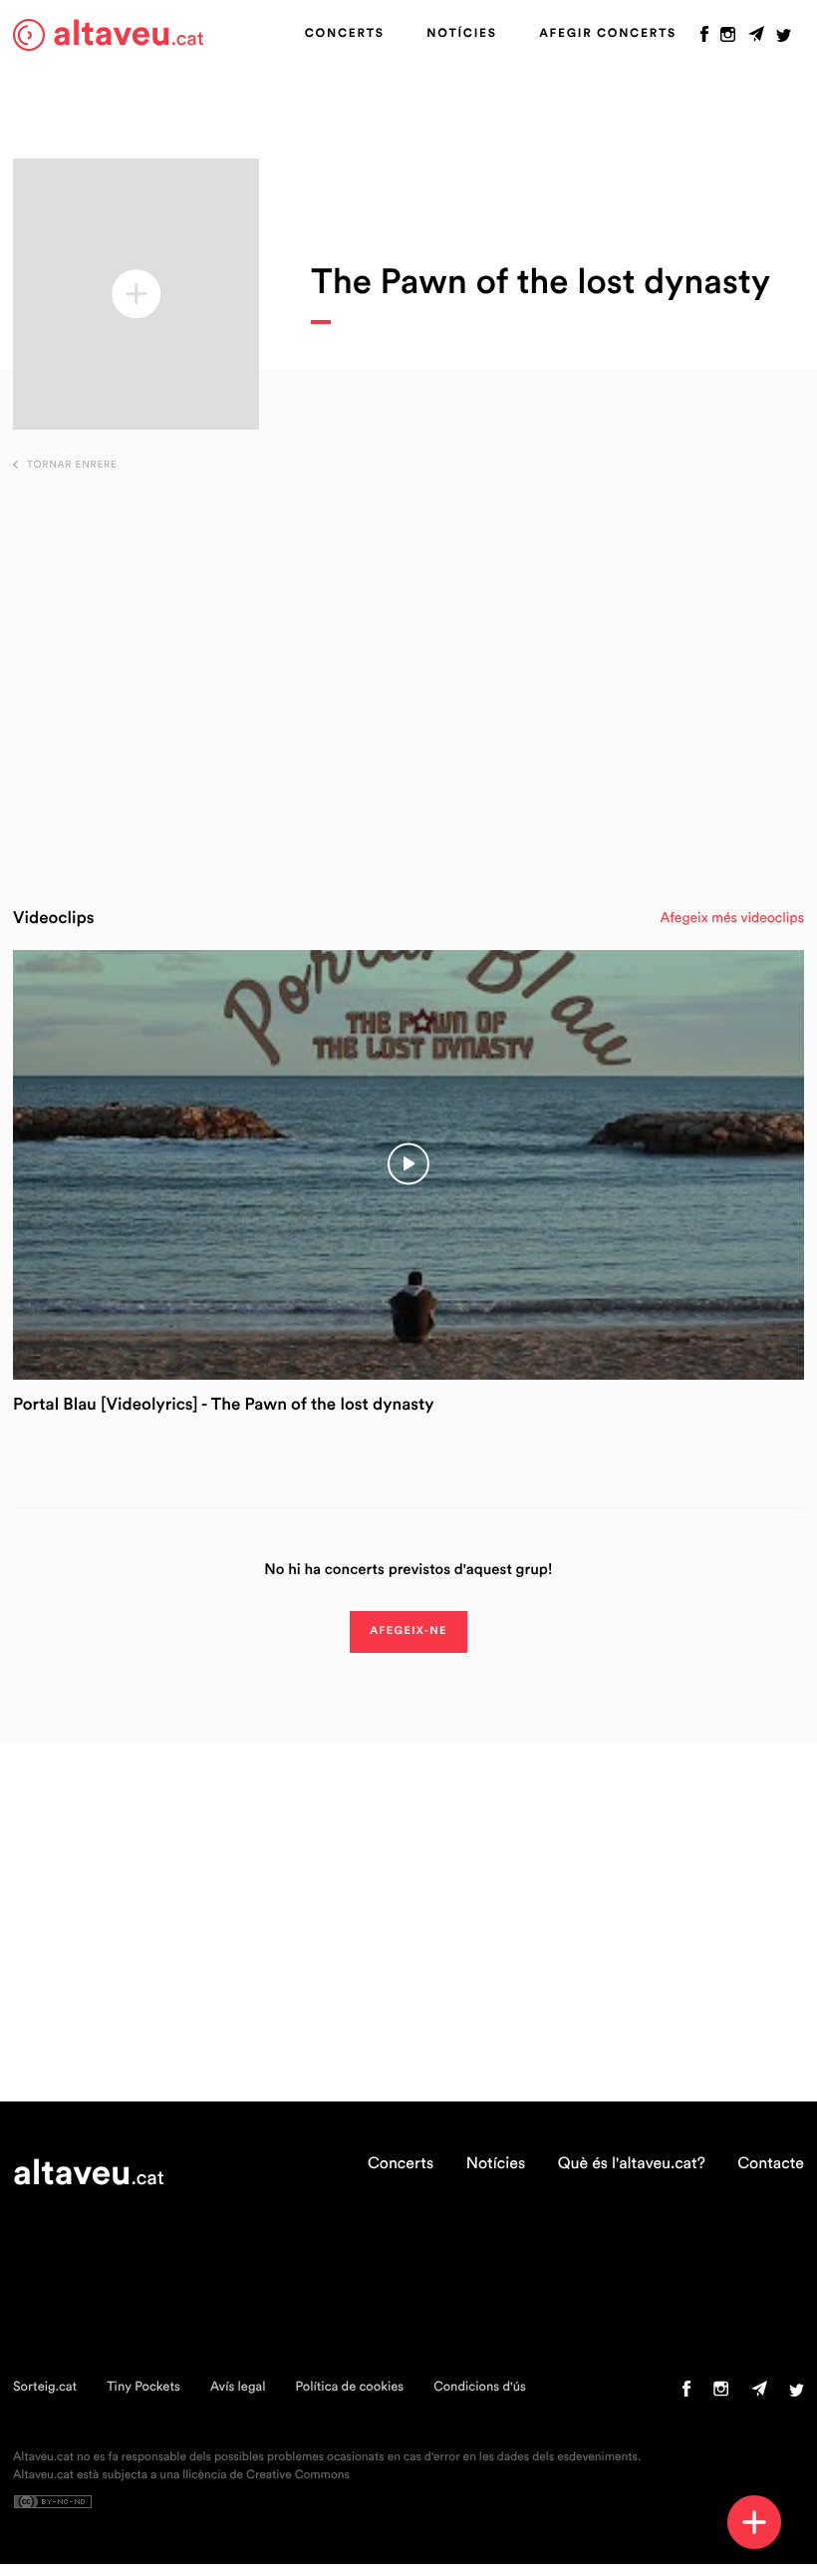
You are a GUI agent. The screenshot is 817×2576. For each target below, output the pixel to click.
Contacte (771, 2164)
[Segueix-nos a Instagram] (728, 39)
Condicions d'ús (480, 2387)
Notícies (461, 34)
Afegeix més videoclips (732, 918)
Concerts (345, 34)
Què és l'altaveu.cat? (632, 2164)
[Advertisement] (409, 679)
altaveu (129, 34)
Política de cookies (349, 2387)
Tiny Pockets (143, 2387)
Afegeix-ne (408, 1631)
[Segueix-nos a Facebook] (704, 39)
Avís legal (238, 2387)
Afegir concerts (608, 34)
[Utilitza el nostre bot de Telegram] (756, 39)
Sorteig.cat (45, 2387)
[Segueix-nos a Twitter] (784, 39)
